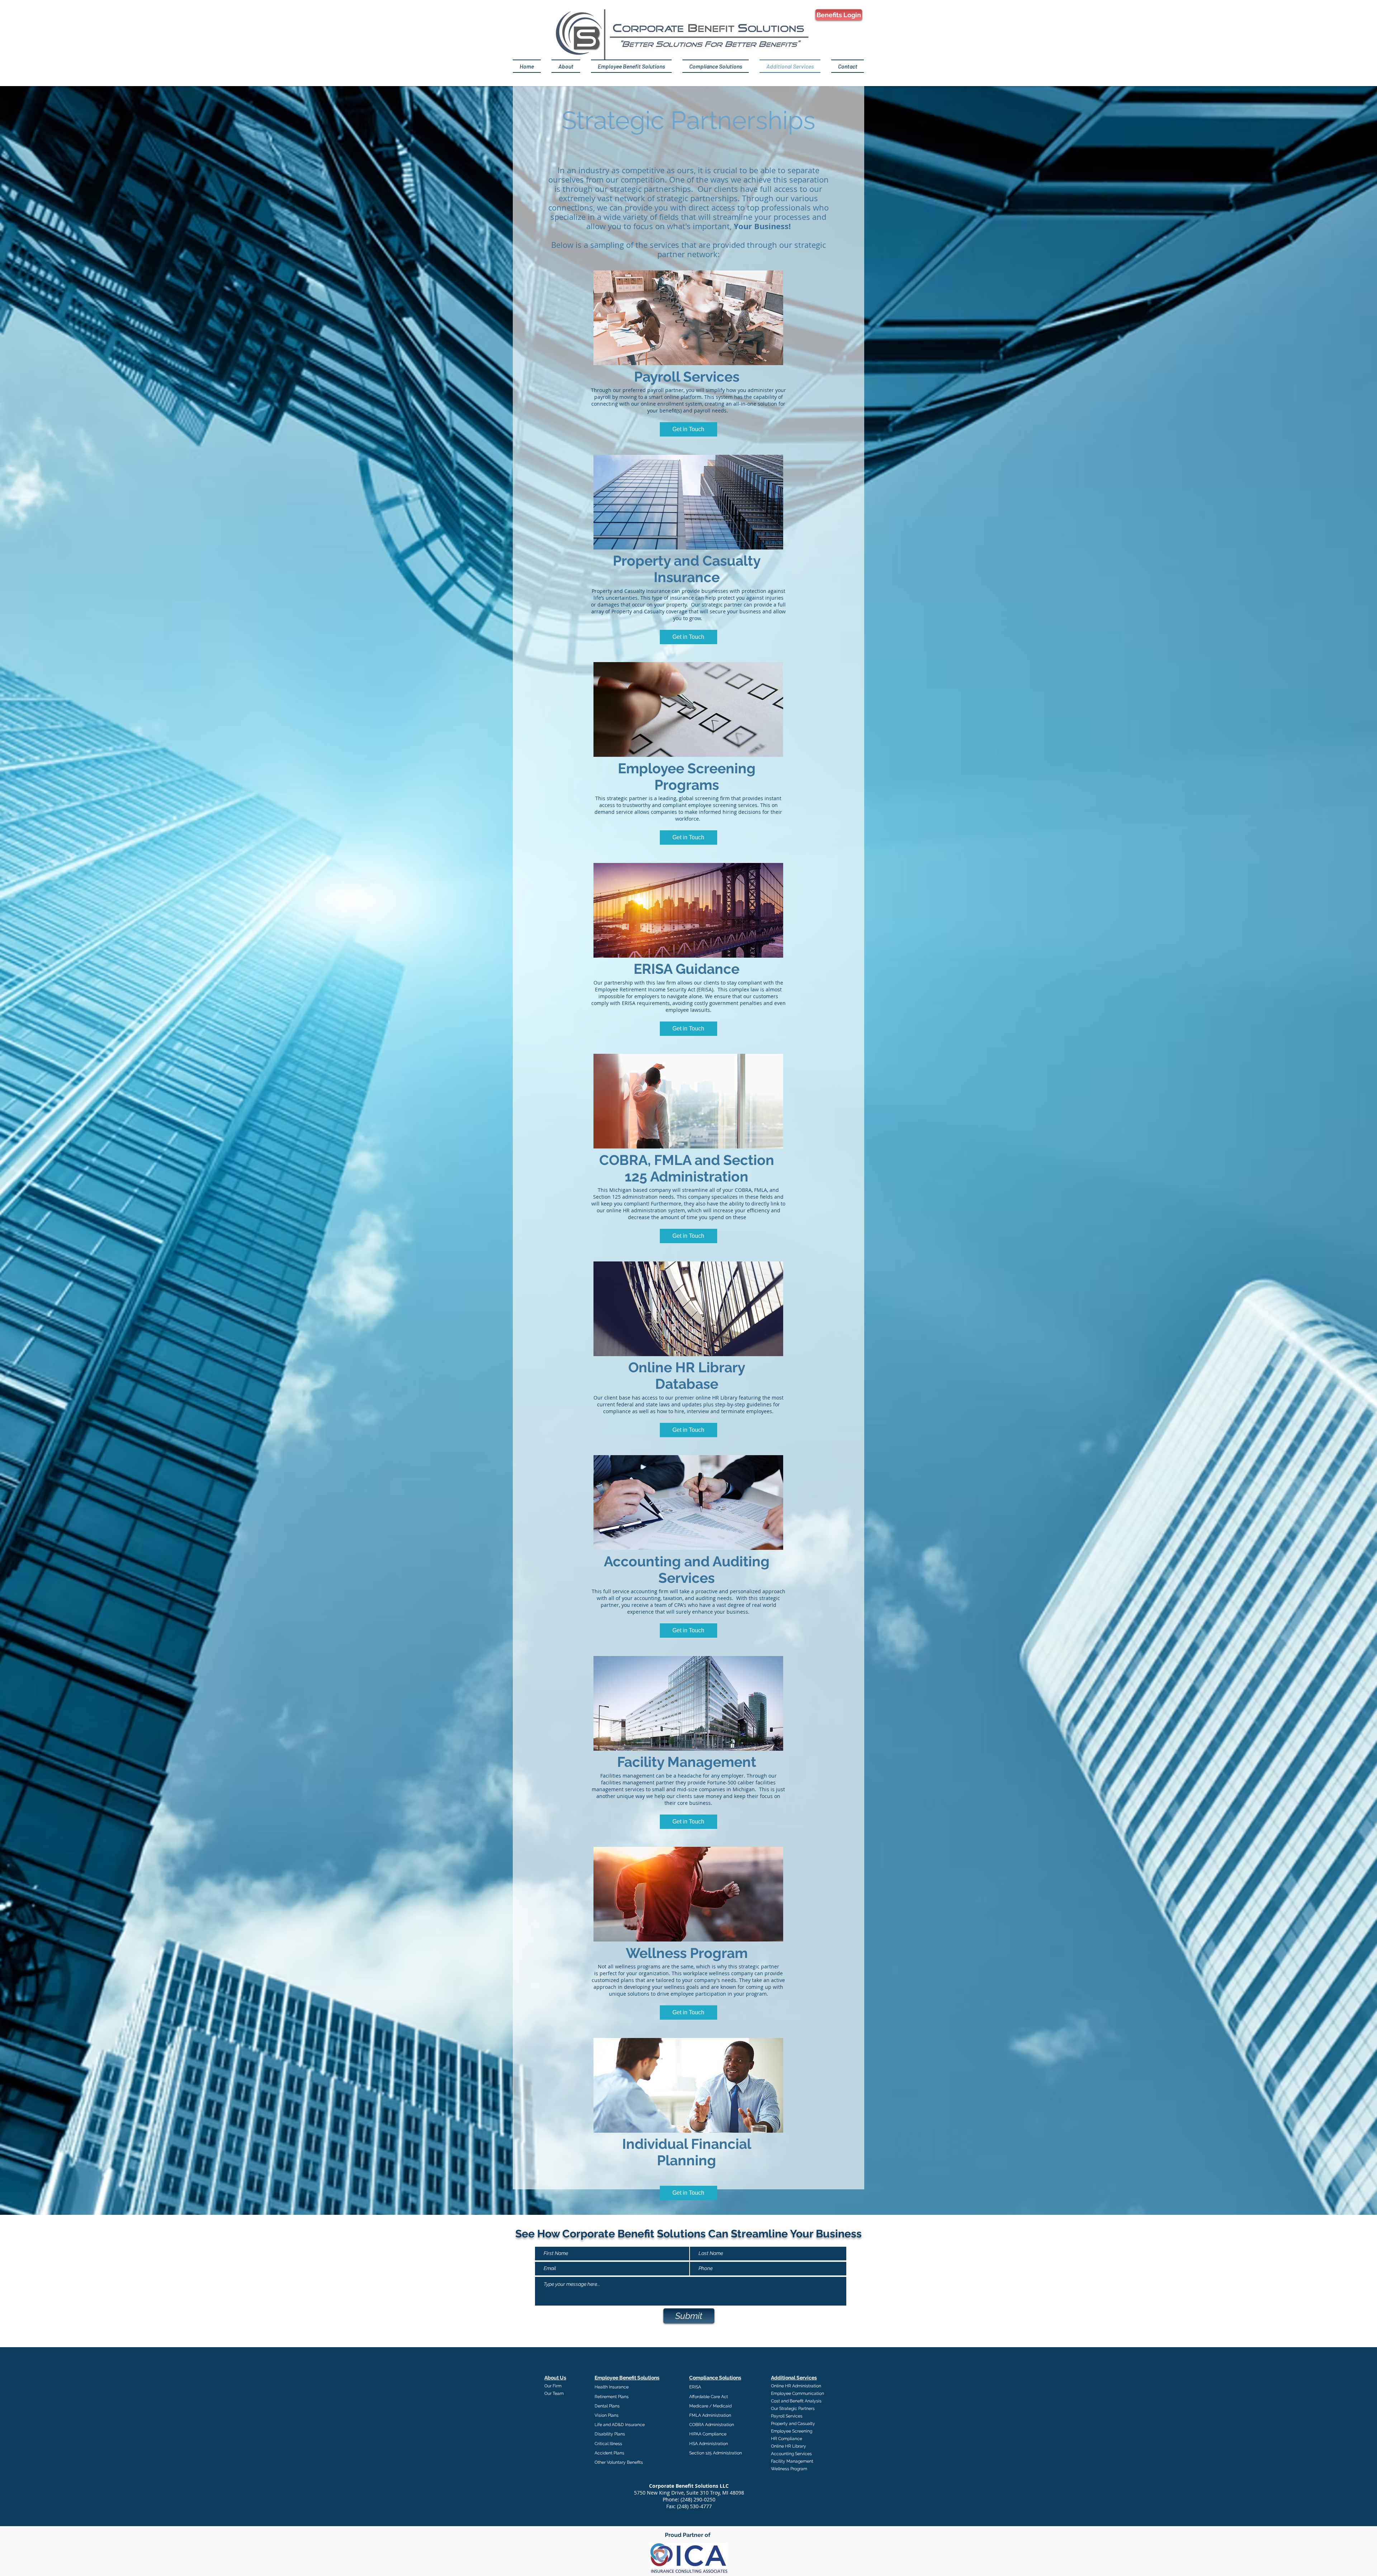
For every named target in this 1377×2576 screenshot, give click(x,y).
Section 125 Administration (716, 2453)
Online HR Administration (796, 2386)
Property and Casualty (793, 2424)
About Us (555, 2378)
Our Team (554, 2393)
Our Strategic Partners (793, 2408)
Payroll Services (787, 2416)
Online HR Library (789, 2446)
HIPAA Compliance (708, 2434)
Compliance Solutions (715, 2378)
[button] (688, 429)
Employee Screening (792, 2431)
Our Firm (553, 2386)
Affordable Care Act (709, 2397)
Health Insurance (612, 2387)
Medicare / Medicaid (710, 2406)
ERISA (695, 2387)
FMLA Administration (710, 2415)
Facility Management (792, 2461)
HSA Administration (709, 2444)
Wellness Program (789, 2469)
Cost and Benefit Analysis (796, 2401)
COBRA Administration (712, 2425)
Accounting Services (791, 2454)
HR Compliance (787, 2439)
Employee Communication (798, 2393)
